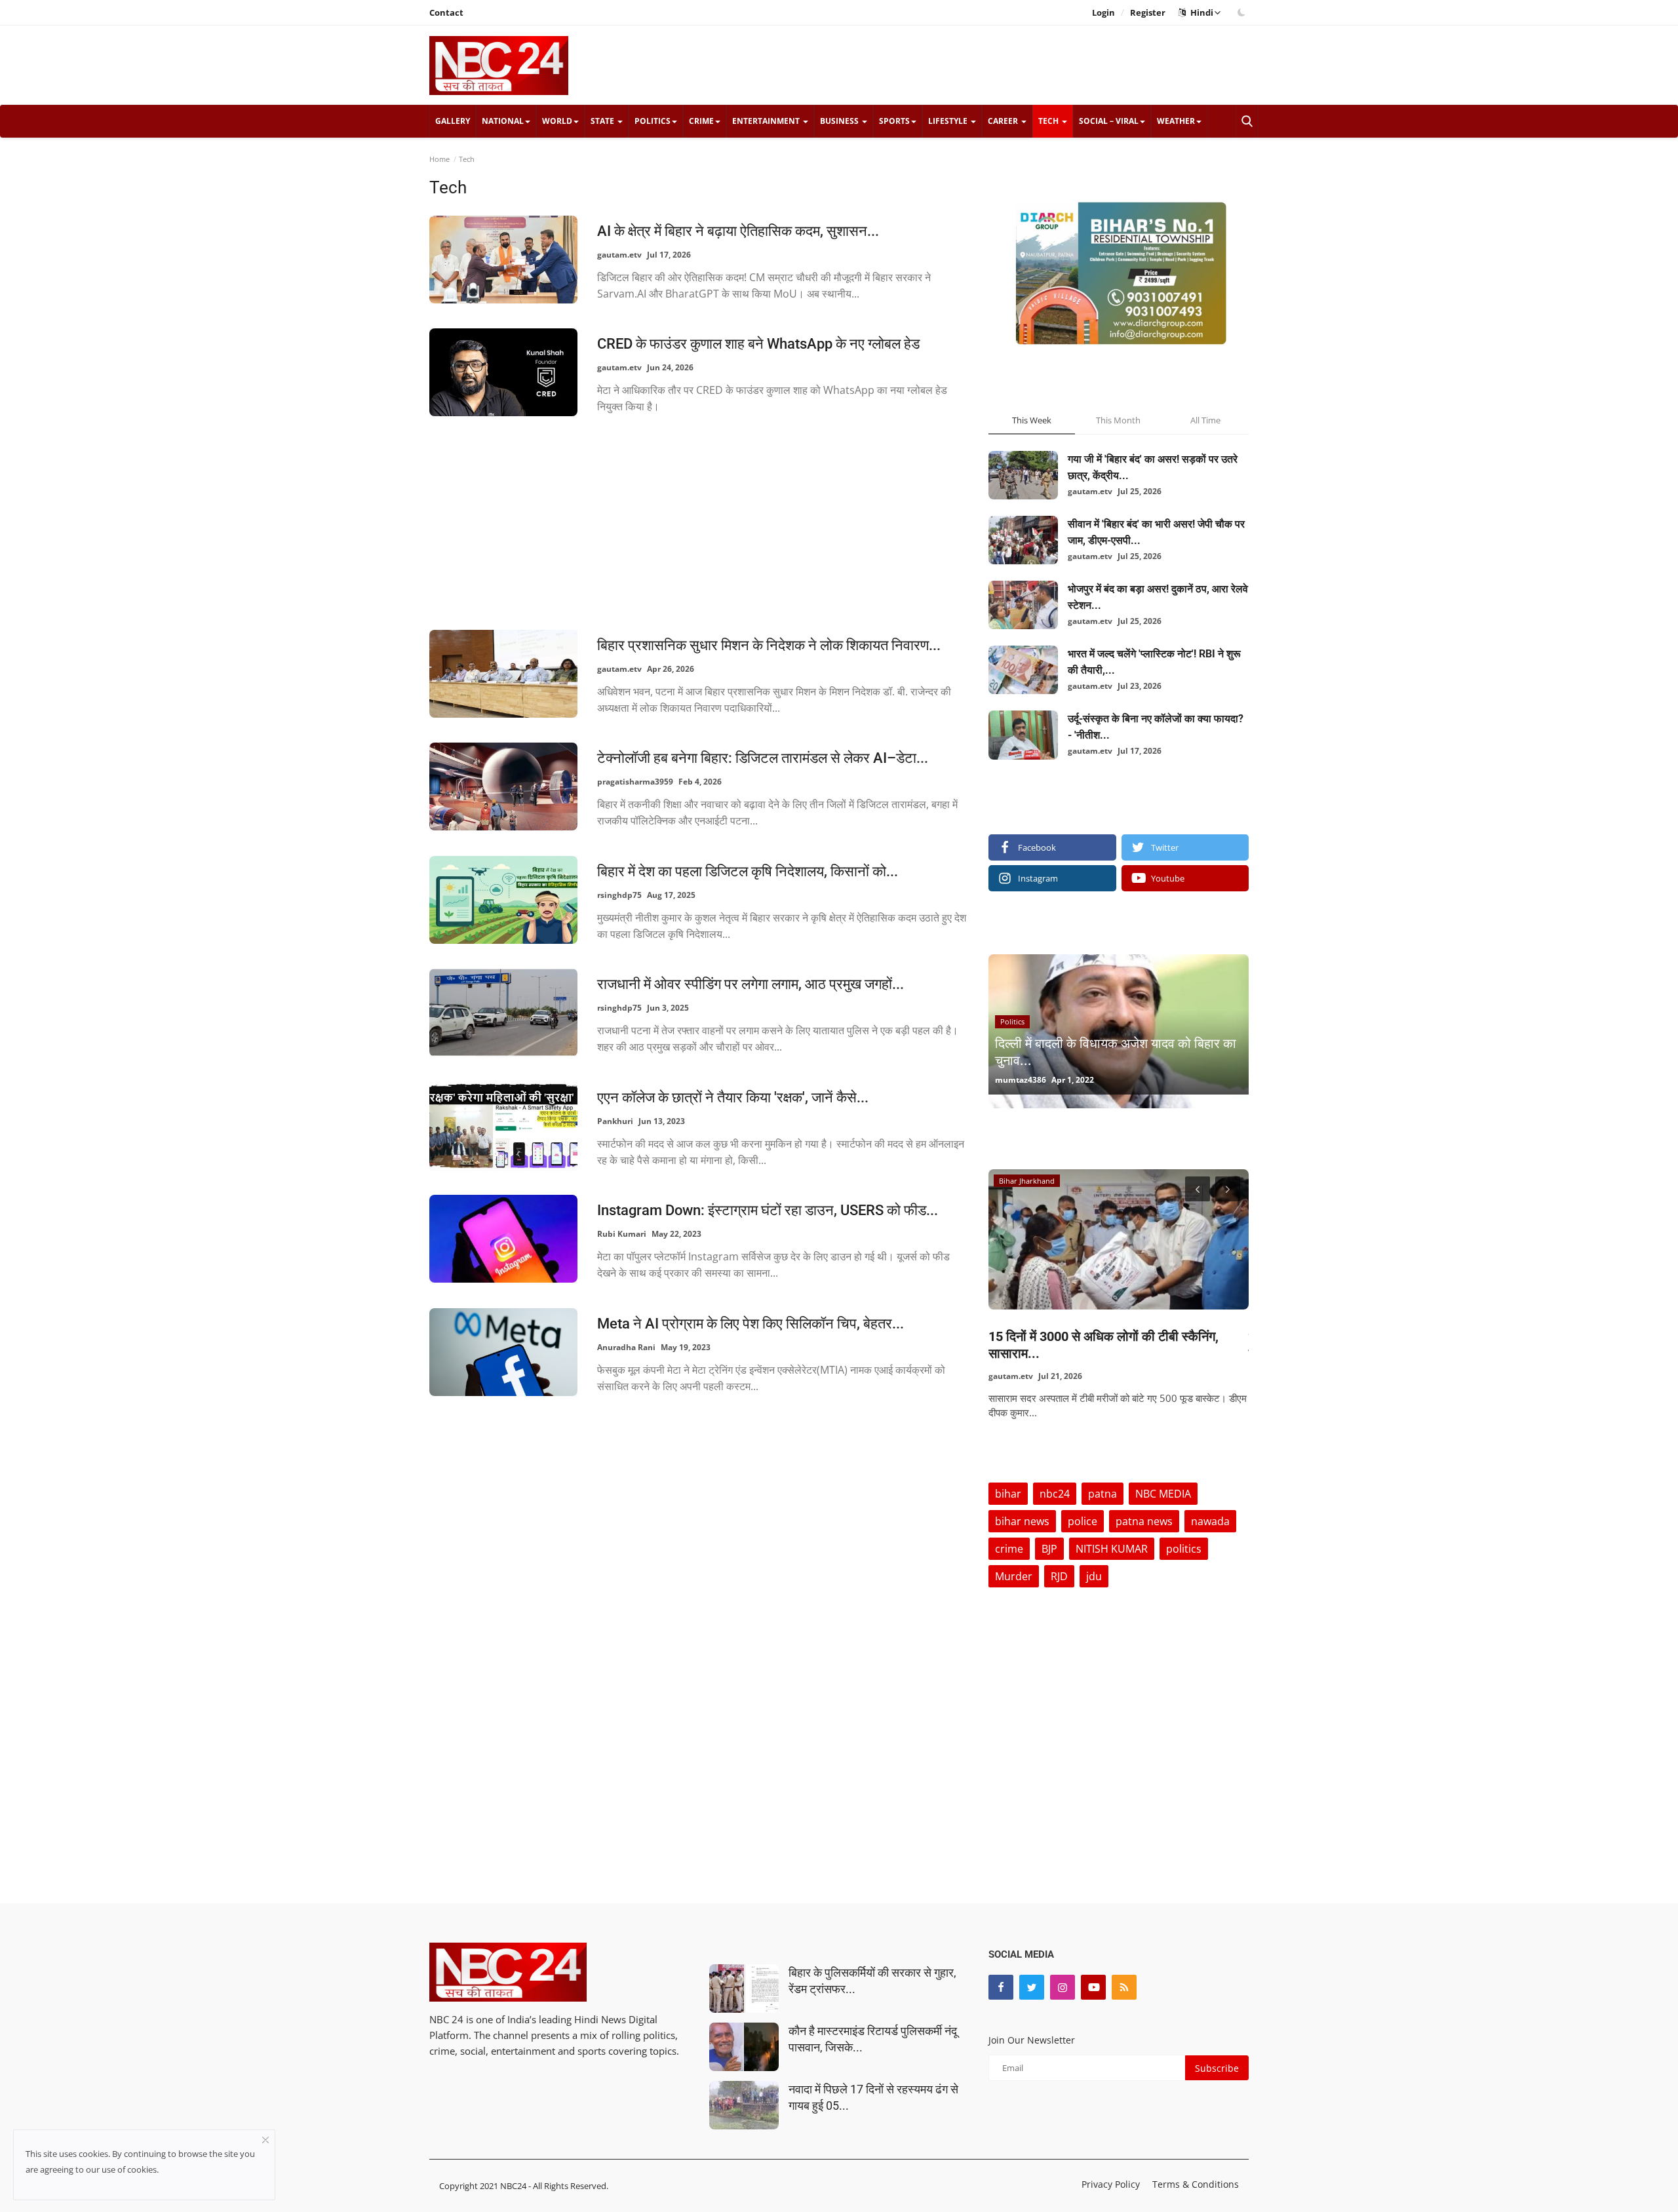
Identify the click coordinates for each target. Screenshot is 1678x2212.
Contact (446, 12)
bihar (1008, 1494)
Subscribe (1217, 2068)
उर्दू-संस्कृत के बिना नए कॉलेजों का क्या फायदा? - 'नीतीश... (1156, 727)
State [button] (603, 121)
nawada (1210, 1521)
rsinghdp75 (619, 895)
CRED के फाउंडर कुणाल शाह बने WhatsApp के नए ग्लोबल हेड (758, 344)
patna (1102, 1494)
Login (1103, 12)
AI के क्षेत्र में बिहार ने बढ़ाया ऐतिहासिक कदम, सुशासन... (738, 231)
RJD (1059, 1576)
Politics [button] (653, 121)
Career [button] (1004, 121)
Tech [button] (1049, 121)
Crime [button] (701, 121)
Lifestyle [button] (949, 121)
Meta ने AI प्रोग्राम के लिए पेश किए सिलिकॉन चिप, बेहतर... (751, 1324)
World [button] (557, 121)
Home (439, 159)
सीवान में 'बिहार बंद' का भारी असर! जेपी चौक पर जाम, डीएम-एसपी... (1156, 532)
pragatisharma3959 (635, 782)
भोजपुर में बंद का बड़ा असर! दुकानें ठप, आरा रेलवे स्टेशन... (1158, 597)
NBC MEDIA (1163, 1494)
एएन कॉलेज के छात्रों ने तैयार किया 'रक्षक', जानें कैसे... (733, 1097)
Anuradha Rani (626, 1347)
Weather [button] (1176, 121)
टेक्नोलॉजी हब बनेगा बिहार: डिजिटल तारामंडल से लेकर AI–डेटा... (763, 758)
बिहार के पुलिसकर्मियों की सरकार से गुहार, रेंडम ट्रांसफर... (872, 1981)
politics (1184, 1549)
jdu (1094, 1576)
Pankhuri (615, 1121)
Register (1148, 12)
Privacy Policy (1111, 2184)
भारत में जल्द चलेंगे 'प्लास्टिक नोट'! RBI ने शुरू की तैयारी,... (1154, 662)
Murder (1014, 1576)
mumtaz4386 (1021, 1080)
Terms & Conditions (1196, 2184)
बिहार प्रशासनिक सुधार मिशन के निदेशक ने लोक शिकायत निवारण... (769, 645)
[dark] (1241, 12)
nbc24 (1055, 1494)
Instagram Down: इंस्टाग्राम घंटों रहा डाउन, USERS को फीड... (768, 1210)
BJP (1049, 1549)
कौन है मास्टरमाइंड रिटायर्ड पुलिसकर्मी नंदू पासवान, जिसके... (873, 2039)
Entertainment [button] (767, 121)
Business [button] (840, 121)
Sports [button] (894, 121)
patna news (1144, 1521)
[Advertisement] (1010, 65)
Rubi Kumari (622, 1234)
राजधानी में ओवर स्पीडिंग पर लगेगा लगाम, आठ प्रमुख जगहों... (751, 984)
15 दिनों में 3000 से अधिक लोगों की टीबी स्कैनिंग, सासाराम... (1103, 1345)
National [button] (503, 121)
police (1083, 1521)
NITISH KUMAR (1112, 1549)
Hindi (1200, 12)
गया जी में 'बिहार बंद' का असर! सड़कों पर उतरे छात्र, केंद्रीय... (1153, 467)
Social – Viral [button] (1109, 121)
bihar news (1022, 1521)
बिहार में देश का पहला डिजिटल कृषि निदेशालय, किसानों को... (748, 871)
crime (1009, 1549)
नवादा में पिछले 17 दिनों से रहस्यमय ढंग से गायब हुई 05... (873, 2097)
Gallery (453, 121)
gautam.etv (619, 255)
